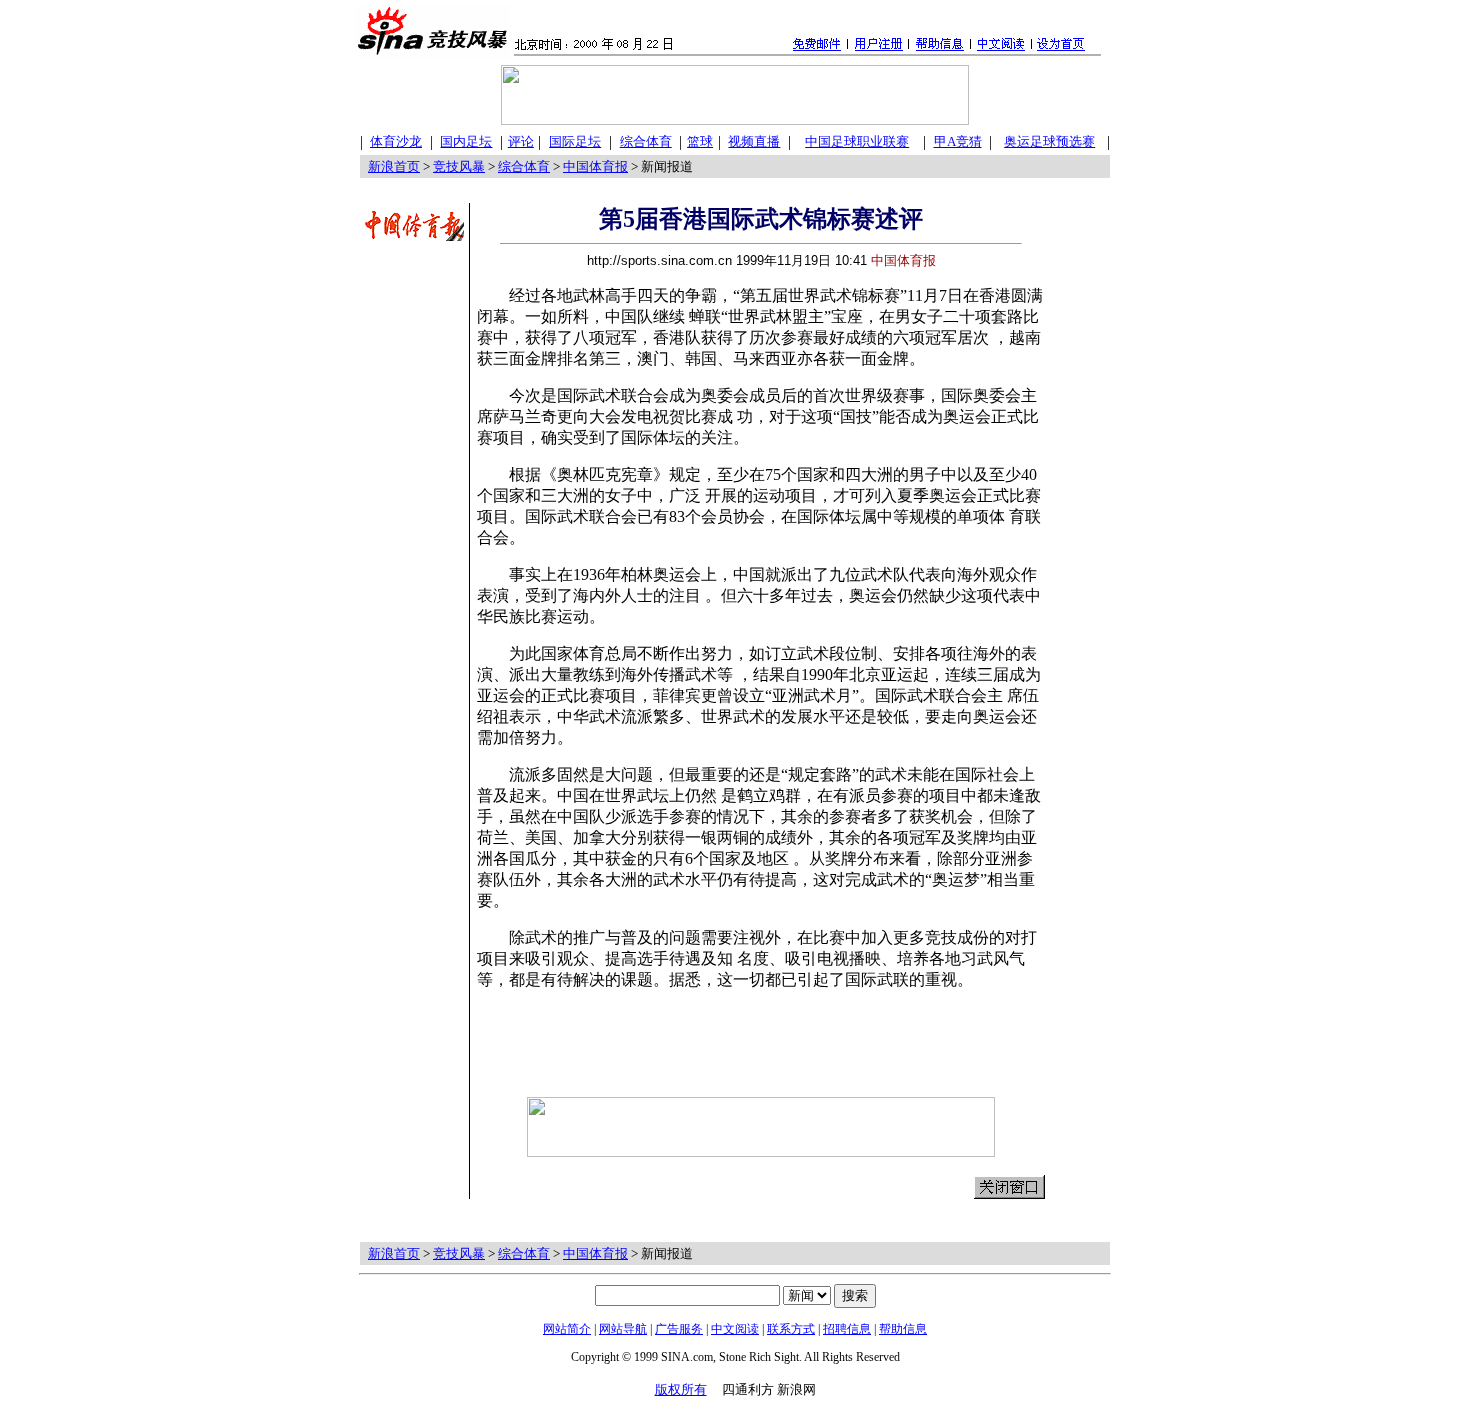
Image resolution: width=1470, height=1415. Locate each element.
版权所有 (681, 1389)
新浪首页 (394, 166)
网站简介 (567, 1329)
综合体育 (524, 166)
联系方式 (791, 1329)
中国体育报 (595, 166)
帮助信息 (903, 1329)
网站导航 (623, 1329)
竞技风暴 (459, 166)
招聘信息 (847, 1329)
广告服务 (679, 1329)
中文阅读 (735, 1329)
